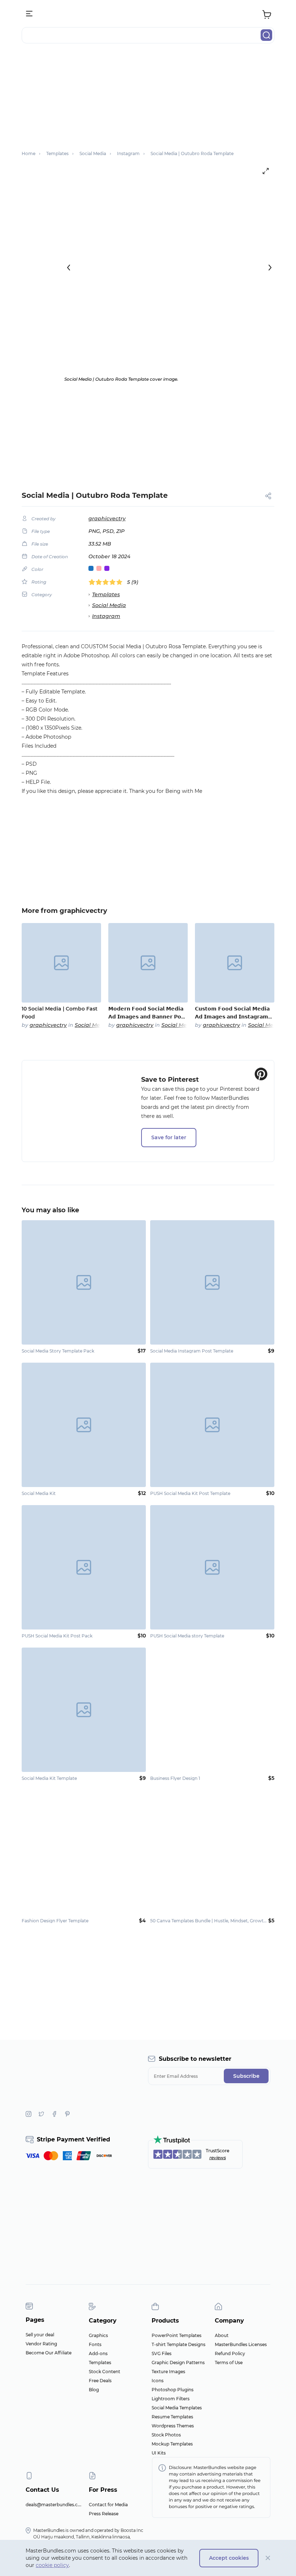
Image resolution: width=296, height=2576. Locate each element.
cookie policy (52, 2565)
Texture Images (168, 2372)
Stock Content (105, 2372)
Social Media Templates (177, 2408)
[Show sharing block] (268, 496)
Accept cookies (229, 2558)
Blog (94, 2390)
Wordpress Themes (173, 2426)
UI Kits (159, 2453)
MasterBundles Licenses (241, 2344)
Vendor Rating (41, 2344)
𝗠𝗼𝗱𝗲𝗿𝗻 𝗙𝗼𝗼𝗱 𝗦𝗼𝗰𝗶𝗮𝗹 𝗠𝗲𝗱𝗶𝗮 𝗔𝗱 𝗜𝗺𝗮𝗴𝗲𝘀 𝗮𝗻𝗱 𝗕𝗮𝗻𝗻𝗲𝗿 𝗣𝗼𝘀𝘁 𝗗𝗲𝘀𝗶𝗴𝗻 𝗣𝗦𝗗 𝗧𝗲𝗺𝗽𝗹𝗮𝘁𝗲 (147, 1013)
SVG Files (162, 2353)
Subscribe (246, 2076)
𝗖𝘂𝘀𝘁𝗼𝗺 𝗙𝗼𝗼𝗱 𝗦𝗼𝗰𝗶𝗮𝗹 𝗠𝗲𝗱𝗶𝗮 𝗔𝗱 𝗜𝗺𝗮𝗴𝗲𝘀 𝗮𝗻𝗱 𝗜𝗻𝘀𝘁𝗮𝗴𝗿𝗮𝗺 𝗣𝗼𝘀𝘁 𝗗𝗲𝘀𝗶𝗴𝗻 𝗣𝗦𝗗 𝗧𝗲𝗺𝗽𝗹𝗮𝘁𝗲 (233, 1013)
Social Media (109, 605)
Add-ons (98, 2353)
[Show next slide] (270, 268)
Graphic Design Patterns (178, 2363)
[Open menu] (30, 14)
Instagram (106, 616)
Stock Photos (166, 2435)
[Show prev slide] (69, 268)
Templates (106, 594)
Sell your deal (40, 2335)
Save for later (169, 1137)
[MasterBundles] (148, 14)
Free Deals (100, 2381)
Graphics (98, 2335)
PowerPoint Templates (177, 2335)
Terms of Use (229, 2363)
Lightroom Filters (171, 2399)
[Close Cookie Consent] (268, 2558)
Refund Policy (230, 2353)
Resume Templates (172, 2417)
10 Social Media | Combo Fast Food (60, 1013)
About (222, 2335)
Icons (158, 2381)
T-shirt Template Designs (179, 2344)
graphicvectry (107, 518)
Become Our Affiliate (49, 2353)
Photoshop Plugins (173, 2390)
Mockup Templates (172, 2444)
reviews (218, 2158)
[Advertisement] (148, 100)
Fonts (95, 2344)
